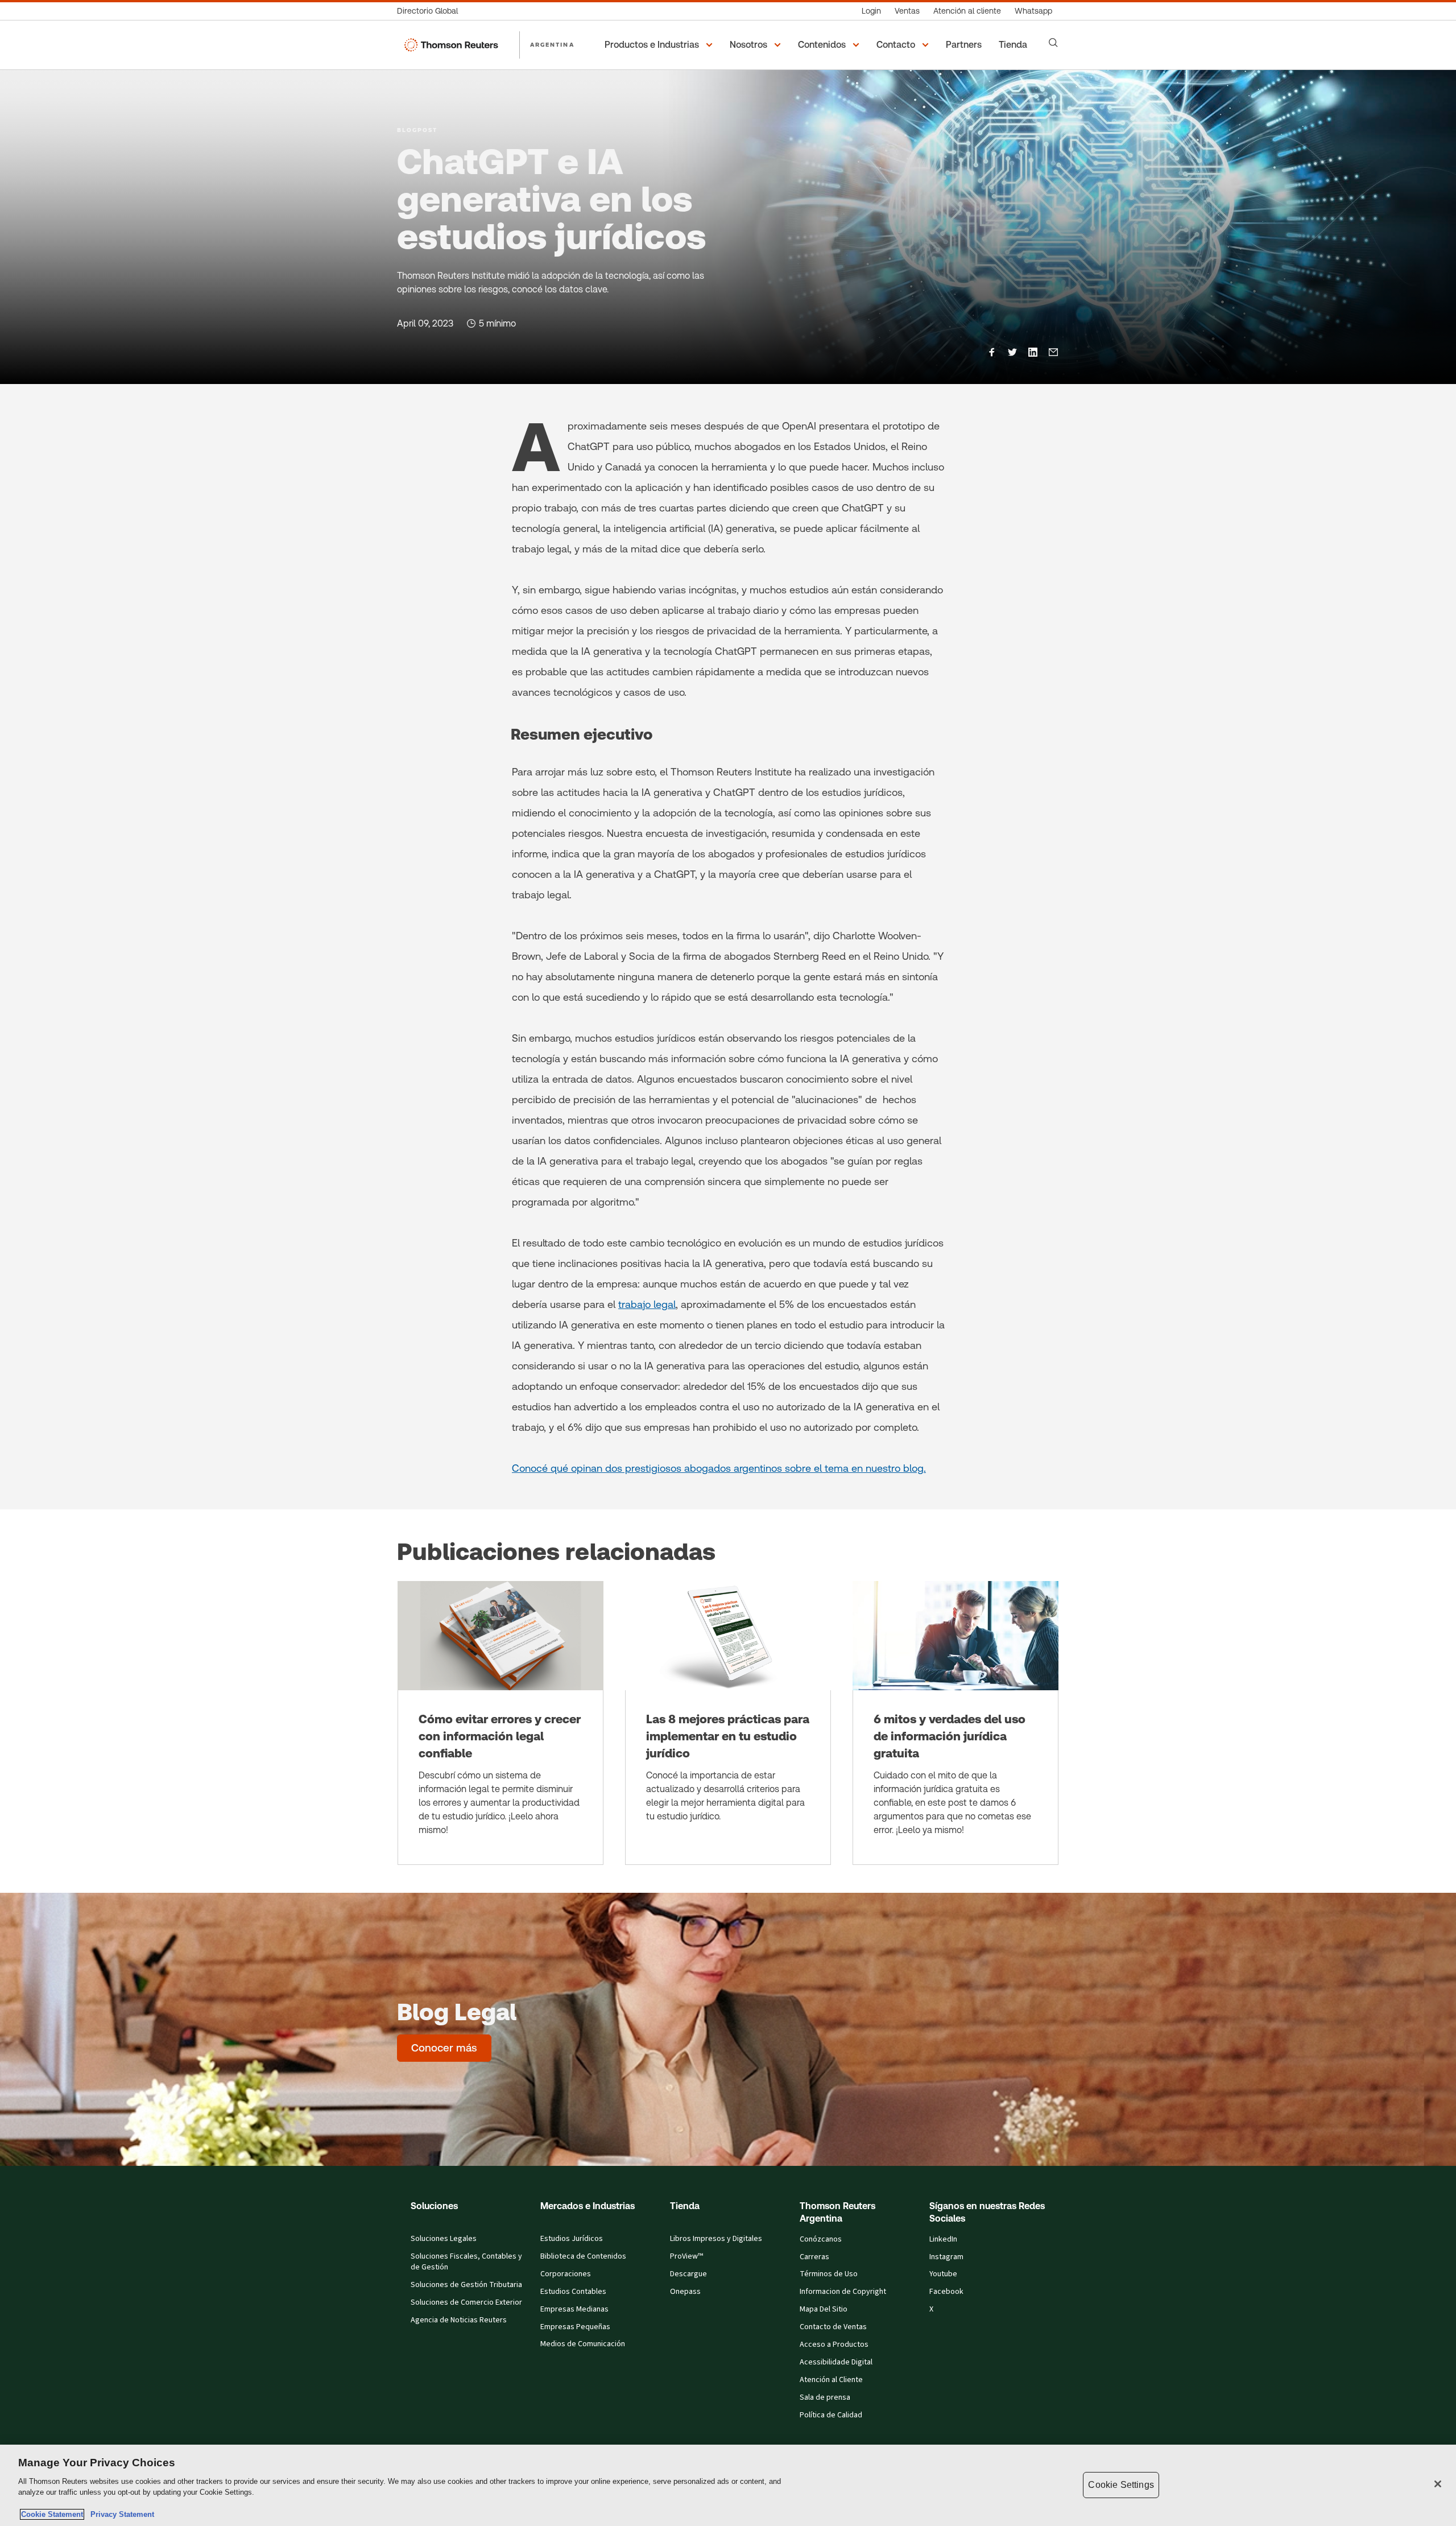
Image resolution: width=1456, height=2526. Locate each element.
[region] (728, 2485)
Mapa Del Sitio (824, 2309)
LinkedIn (943, 2239)
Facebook (946, 2292)
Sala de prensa (825, 2397)
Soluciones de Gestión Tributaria (466, 2285)
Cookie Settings (1121, 2485)
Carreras (814, 2257)
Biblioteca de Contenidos (583, 2256)
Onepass (685, 2292)
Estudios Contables (573, 2292)
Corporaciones (566, 2274)
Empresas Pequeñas (575, 2327)
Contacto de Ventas (833, 2327)
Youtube (943, 2274)
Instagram (946, 2257)
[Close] (1438, 2484)
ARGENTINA (552, 44)
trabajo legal (647, 1304)
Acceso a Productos (834, 2345)
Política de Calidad (831, 2415)
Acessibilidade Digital (836, 2362)
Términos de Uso (829, 2274)
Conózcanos (821, 2239)
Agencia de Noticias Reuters (459, 2320)
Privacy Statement (120, 2514)
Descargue (688, 2274)
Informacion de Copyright (843, 2292)
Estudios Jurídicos (572, 2239)
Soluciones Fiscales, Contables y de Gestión (466, 2262)
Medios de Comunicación (583, 2344)
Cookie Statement (52, 2514)
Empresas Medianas (574, 2309)
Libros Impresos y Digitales (716, 2239)
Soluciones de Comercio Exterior (466, 2302)
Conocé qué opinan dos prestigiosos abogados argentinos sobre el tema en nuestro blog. (719, 1468)
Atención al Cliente (831, 2380)
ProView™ (686, 2256)
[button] (660, 45)
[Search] (1053, 43)
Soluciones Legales (444, 2239)
